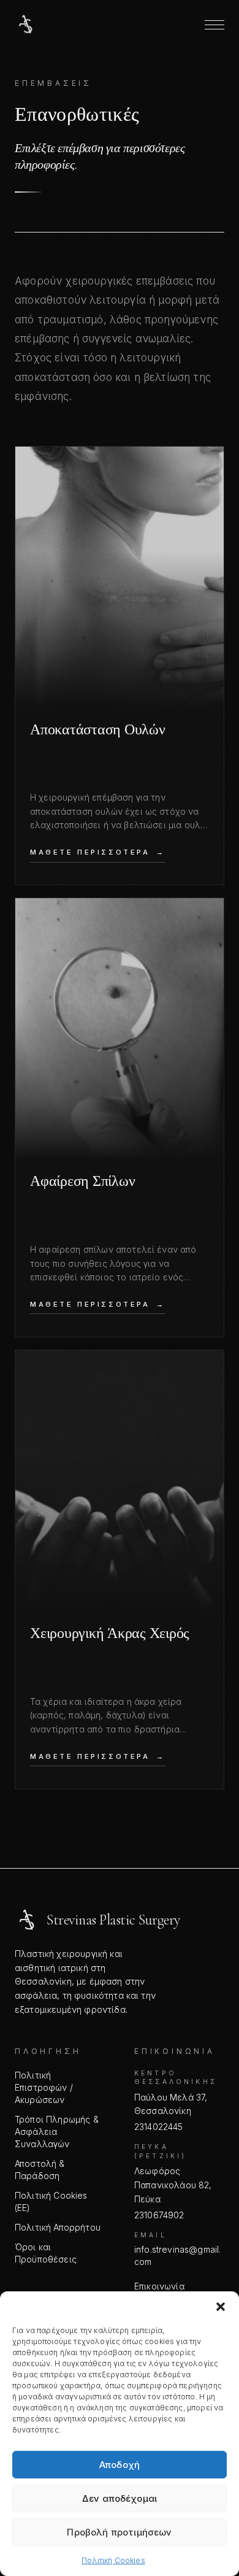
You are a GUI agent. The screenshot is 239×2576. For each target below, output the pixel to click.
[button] (221, 2307)
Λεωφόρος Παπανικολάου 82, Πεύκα (173, 2185)
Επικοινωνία (159, 2286)
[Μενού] (214, 25)
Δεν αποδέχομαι (120, 2498)
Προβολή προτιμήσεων (119, 2532)
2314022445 (159, 2127)
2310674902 (159, 2215)
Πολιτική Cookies (113, 2560)
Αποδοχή (120, 2465)
